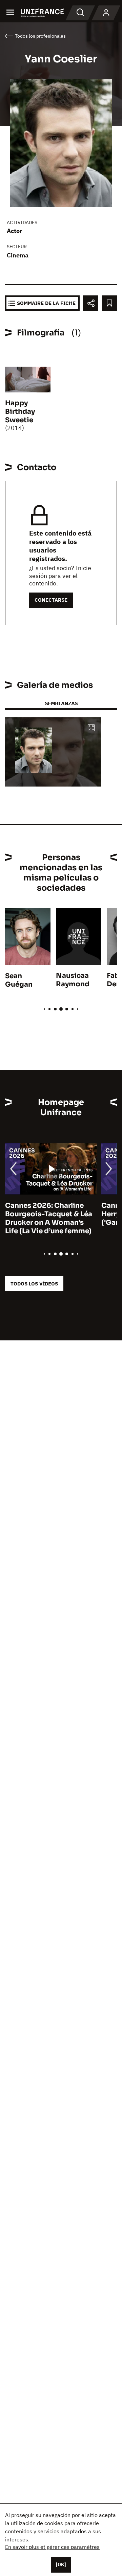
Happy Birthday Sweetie (20, 412)
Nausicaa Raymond (73, 980)
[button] (91, 728)
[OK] (61, 2564)
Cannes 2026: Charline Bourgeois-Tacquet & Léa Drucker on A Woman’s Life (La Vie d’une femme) (49, 1218)
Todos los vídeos (34, 1284)
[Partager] (91, 303)
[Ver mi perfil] (106, 13)
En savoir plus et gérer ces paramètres (52, 2547)
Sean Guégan (19, 980)
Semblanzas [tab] (61, 703)
